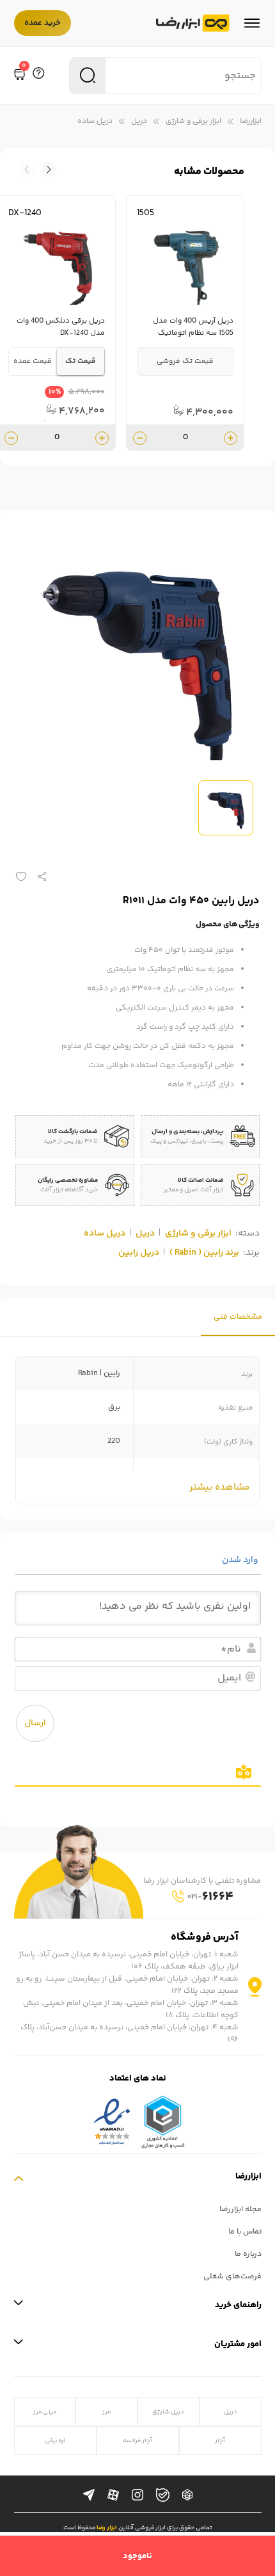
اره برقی (55, 2441)
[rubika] (187, 2495)
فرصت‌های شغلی (232, 2277)
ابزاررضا (251, 121)
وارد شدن (241, 1560)
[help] (38, 76)
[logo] (193, 23)
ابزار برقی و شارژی (193, 121)
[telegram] (89, 2495)
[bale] (163, 2495)
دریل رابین (139, 1253)
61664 (210, 1897)
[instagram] (137, 2495)
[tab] (238, 1317)
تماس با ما (245, 2232)
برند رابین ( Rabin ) (204, 1253)
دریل (139, 121)
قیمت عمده (33, 361)
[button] (27, 170)
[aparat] (113, 2495)
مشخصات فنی (238, 1317)
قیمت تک (81, 361)
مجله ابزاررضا (240, 2210)
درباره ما (248, 2254)
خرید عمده (43, 23)
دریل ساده (95, 121)
